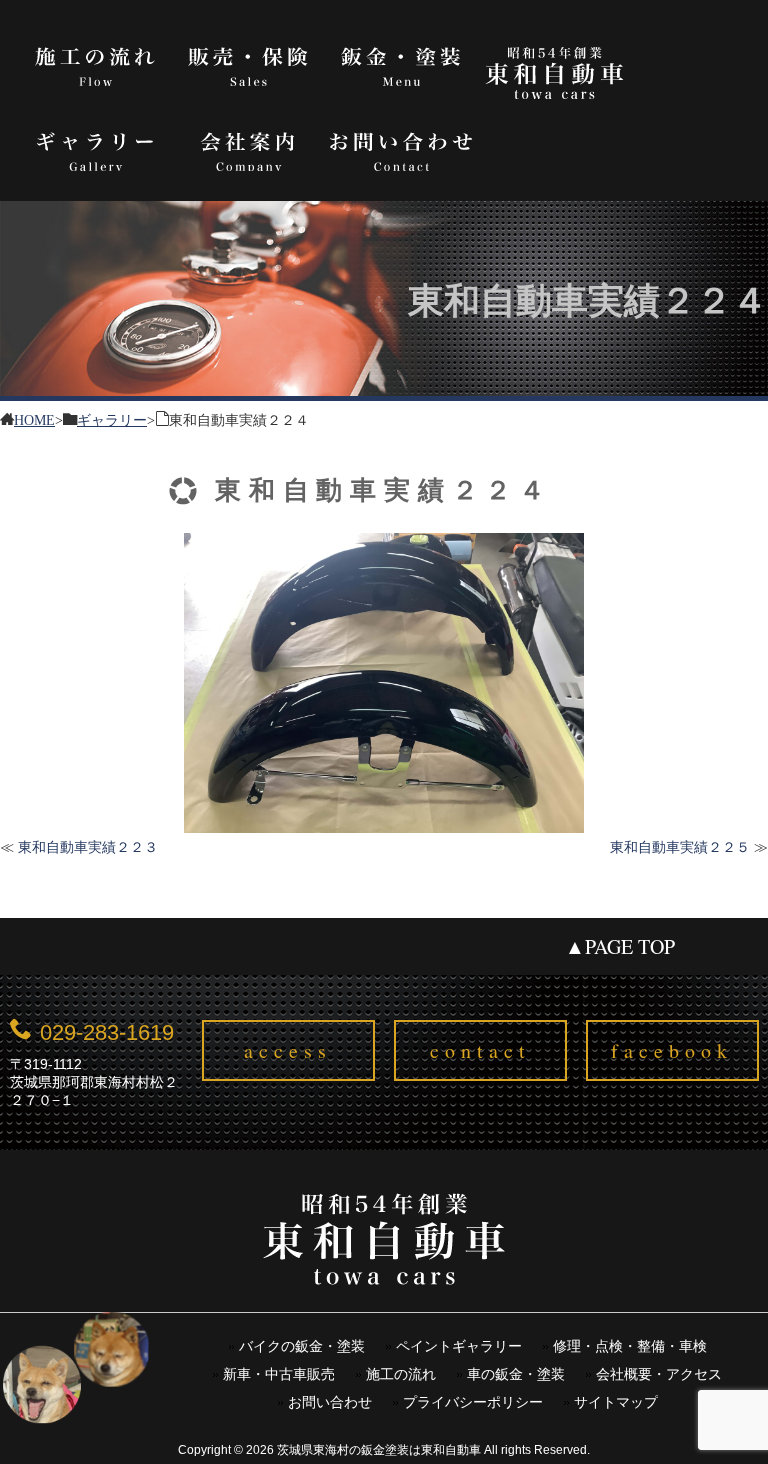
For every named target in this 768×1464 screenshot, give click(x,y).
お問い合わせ (401, 148)
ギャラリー (95, 148)
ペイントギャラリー (459, 1346)
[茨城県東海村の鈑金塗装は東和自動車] (384, 1250)
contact (480, 1050)
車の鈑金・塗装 (516, 1374)
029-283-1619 (107, 1032)
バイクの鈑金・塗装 (302, 1346)
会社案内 (248, 148)
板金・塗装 (401, 63)
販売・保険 (248, 63)
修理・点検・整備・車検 (630, 1346)
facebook (672, 1050)
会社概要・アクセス (659, 1374)
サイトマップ (616, 1402)
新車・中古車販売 (279, 1374)
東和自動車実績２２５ (680, 847)
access (288, 1050)
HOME (34, 418)
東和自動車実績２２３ (88, 847)
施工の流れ (95, 63)
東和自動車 (554, 72)
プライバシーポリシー (473, 1402)
